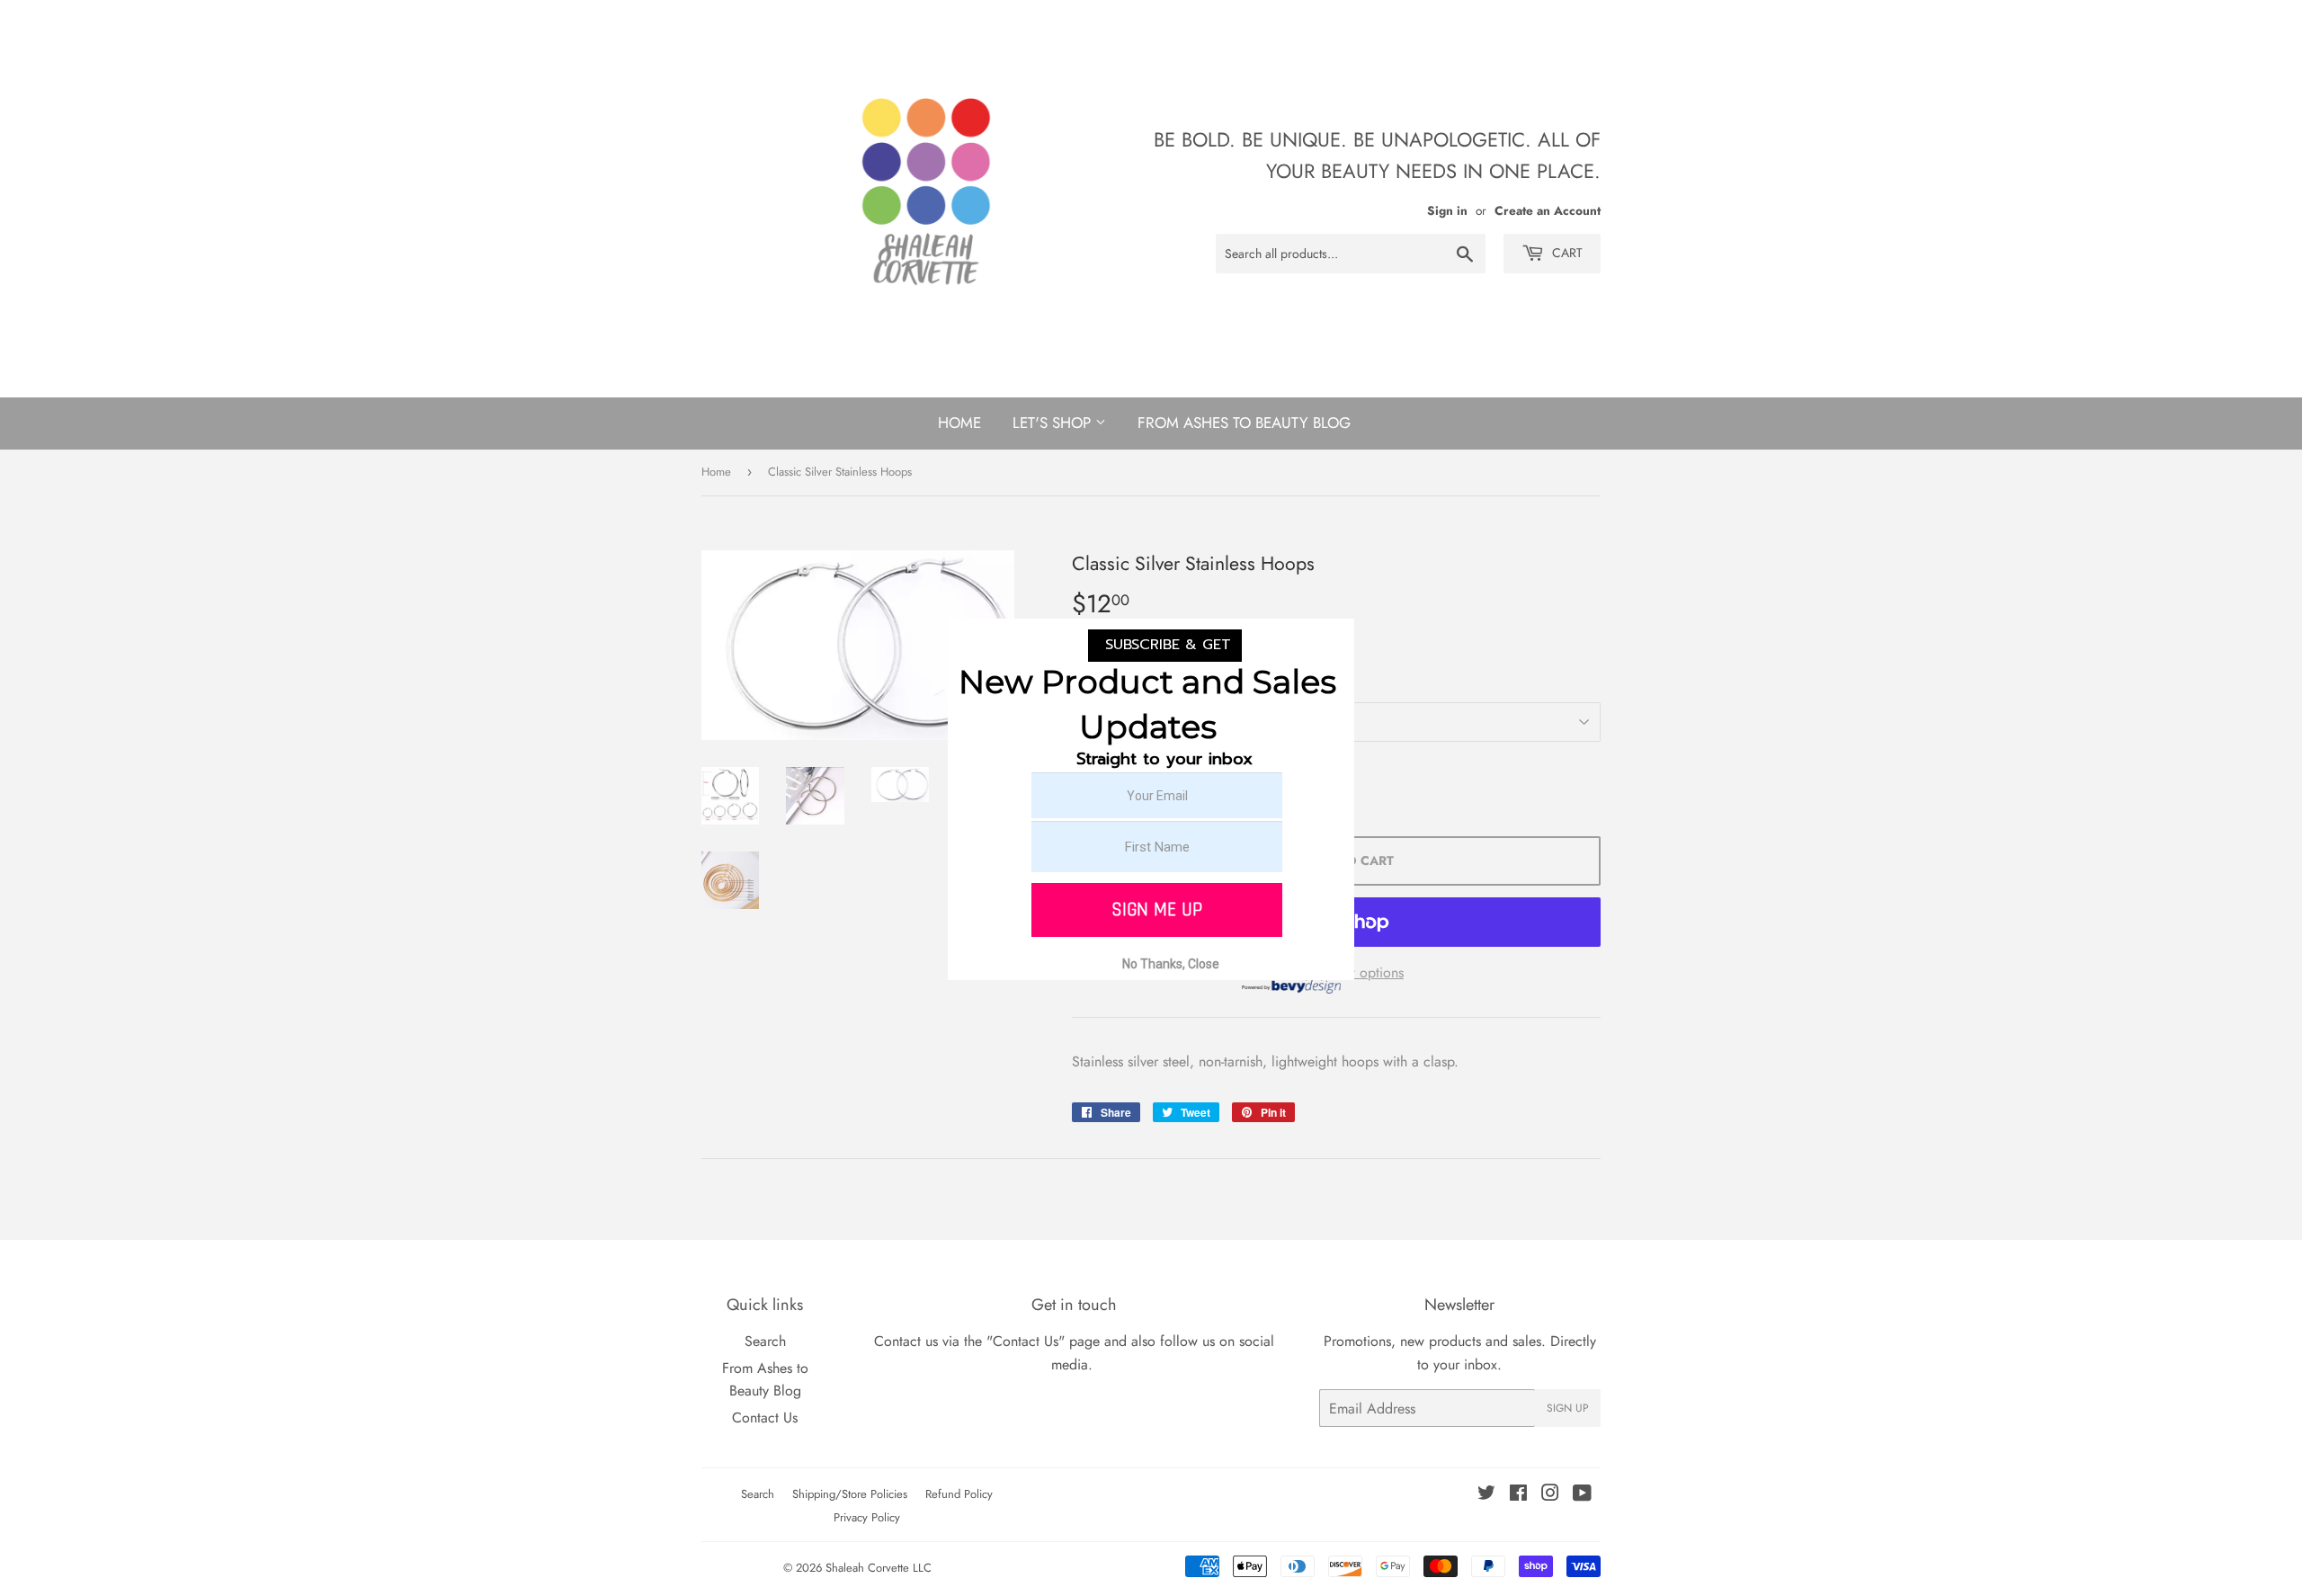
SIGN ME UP (1157, 909)
